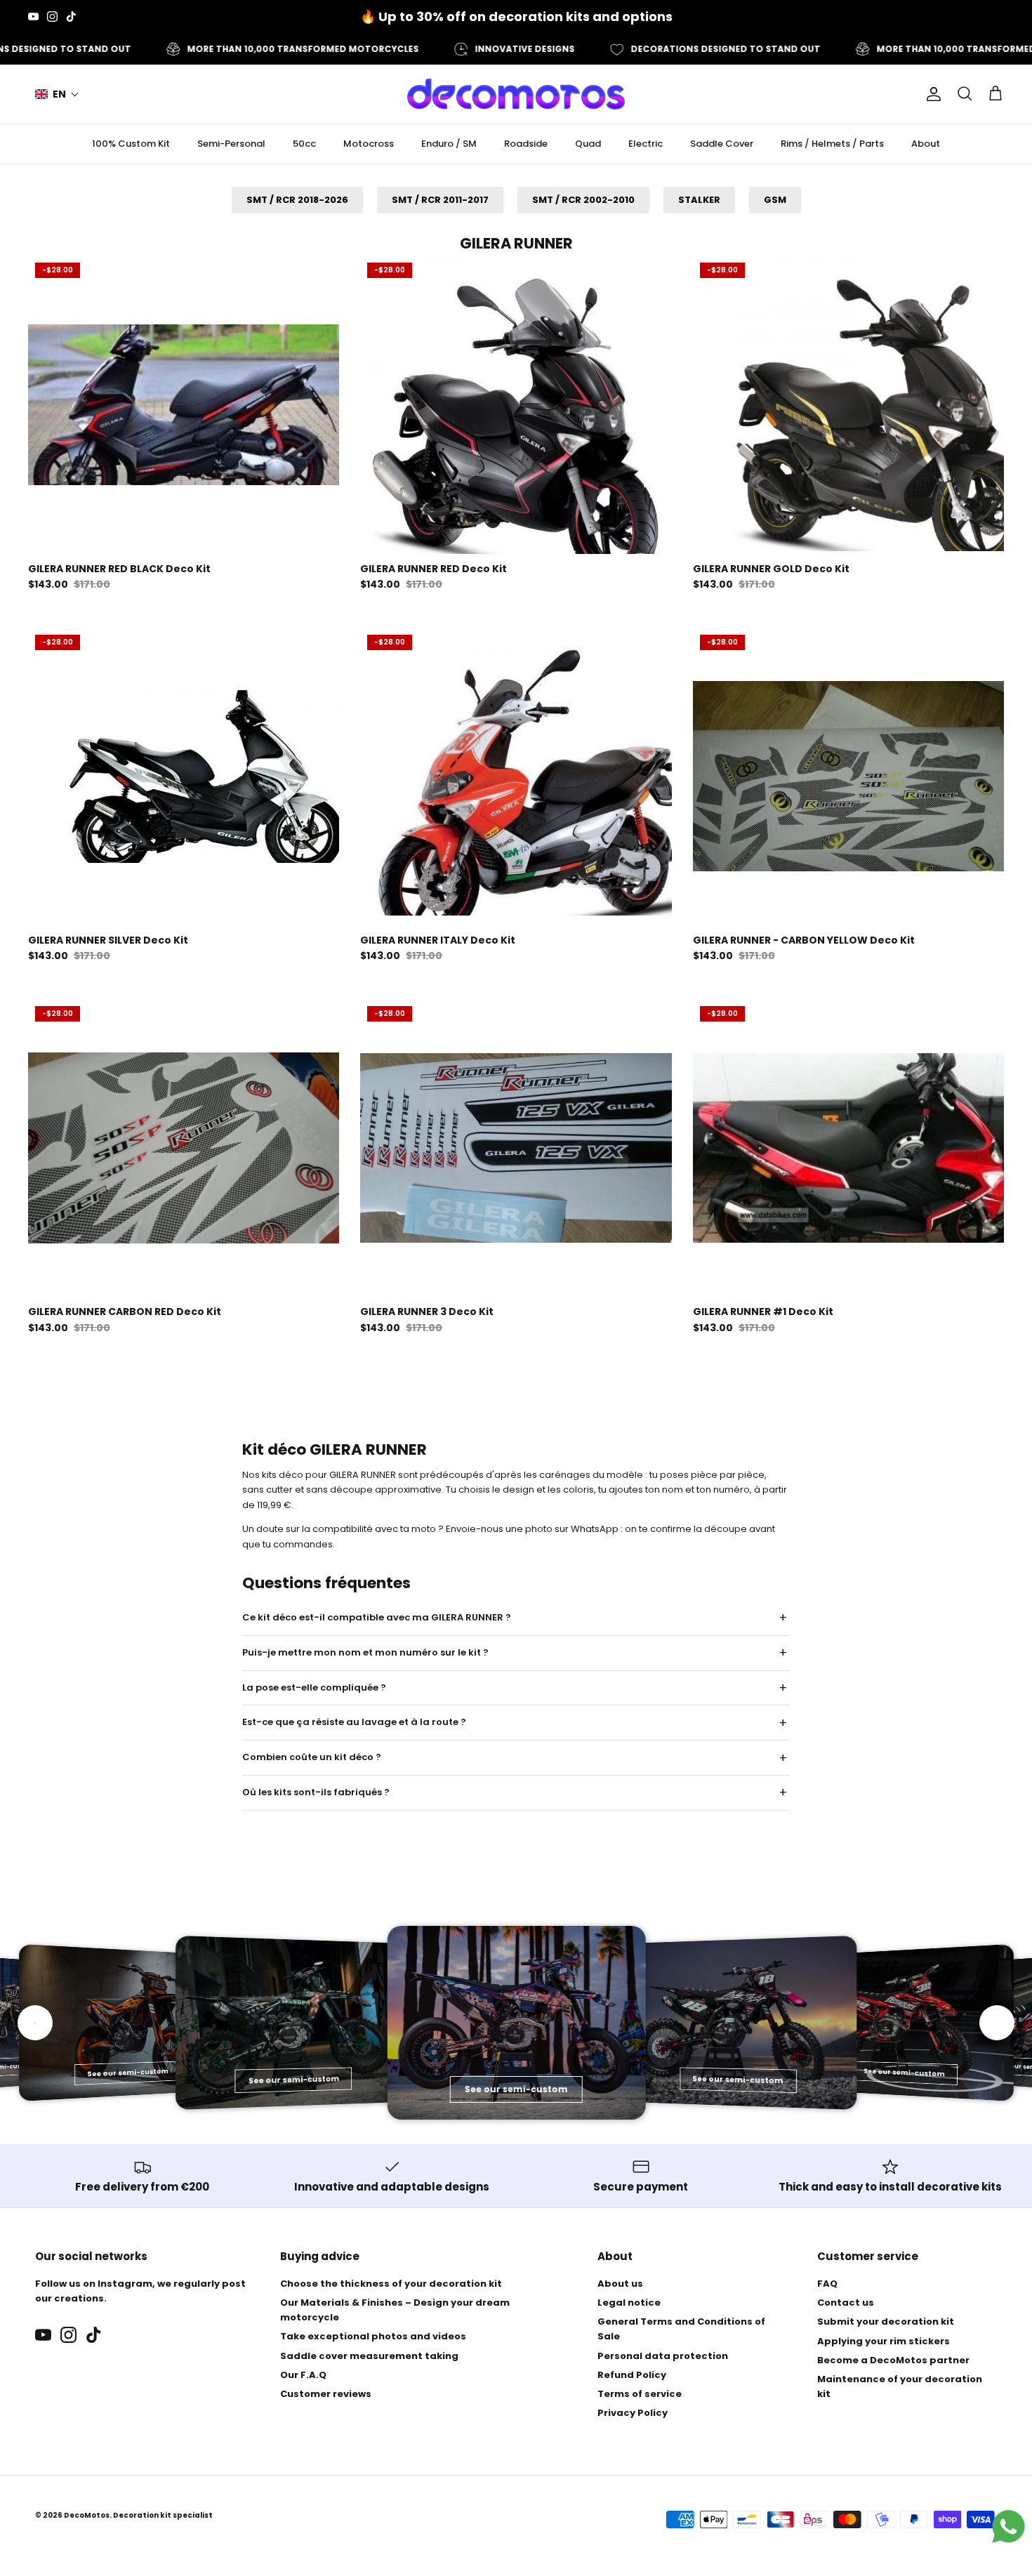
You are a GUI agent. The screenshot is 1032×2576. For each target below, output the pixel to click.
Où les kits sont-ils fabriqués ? (316, 1792)
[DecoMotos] (516, 94)
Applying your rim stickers (884, 2341)
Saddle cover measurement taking (369, 2356)
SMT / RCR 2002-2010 (583, 200)
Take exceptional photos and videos (373, 2336)
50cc (304, 144)
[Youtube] (33, 16)
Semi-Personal (231, 144)
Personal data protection (663, 2356)
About (926, 144)
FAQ (827, 2284)
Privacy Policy (633, 2413)
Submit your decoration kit (886, 2321)
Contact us (846, 2303)
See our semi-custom (128, 2072)
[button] (57, 94)
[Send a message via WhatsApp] (1008, 2527)
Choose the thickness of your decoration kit (391, 2284)
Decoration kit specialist (163, 2515)
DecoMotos (87, 2515)
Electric (646, 144)
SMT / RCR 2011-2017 (440, 200)
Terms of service (640, 2394)
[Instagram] (52, 16)
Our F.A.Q (303, 2375)
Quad (588, 144)
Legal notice (629, 2303)
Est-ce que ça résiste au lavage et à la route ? (354, 1722)
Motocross (369, 144)
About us (620, 2284)
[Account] (931, 94)
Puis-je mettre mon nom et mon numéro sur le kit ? (365, 1652)
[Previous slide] (35, 2023)
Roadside (526, 144)
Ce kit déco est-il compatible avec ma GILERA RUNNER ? (377, 1617)
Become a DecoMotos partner (893, 2360)
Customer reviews (326, 2394)
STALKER (699, 200)
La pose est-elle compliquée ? (314, 1687)
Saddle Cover (722, 144)
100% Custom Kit (131, 144)
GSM (775, 200)
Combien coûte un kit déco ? (312, 1757)
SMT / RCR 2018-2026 (297, 200)
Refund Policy (632, 2375)
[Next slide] (997, 2023)
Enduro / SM (449, 144)
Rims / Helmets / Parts (832, 144)
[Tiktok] (71, 16)
